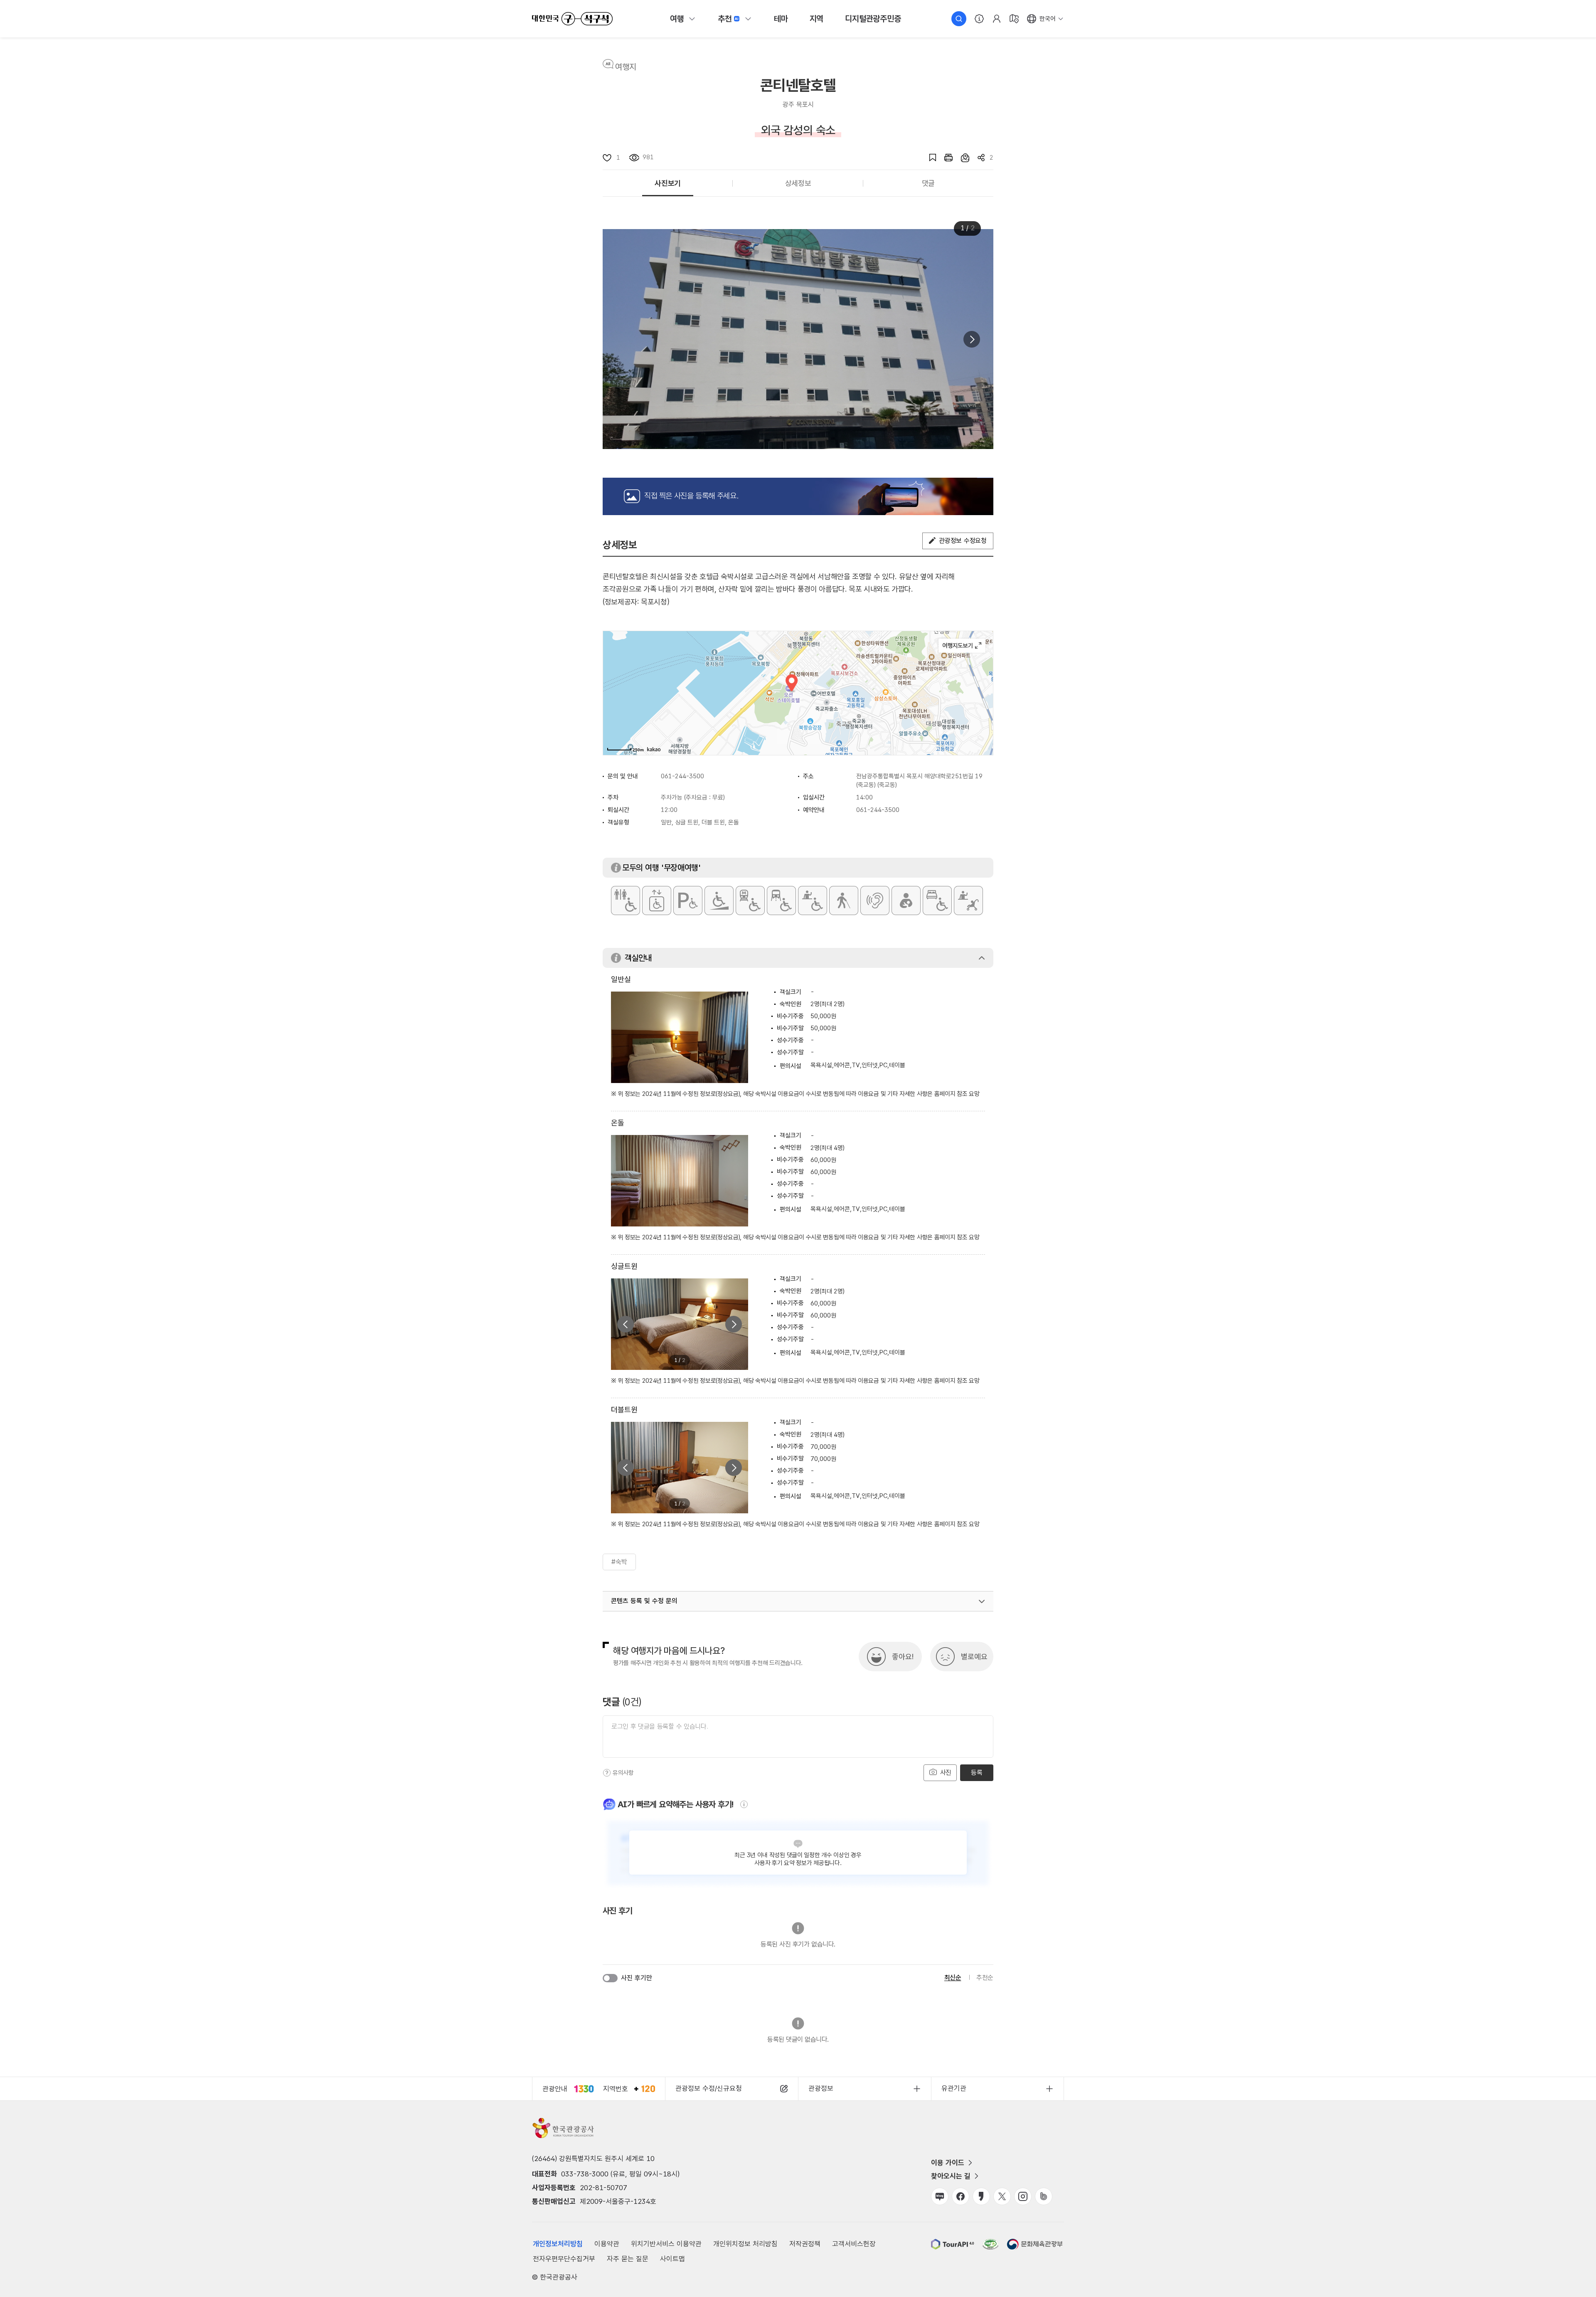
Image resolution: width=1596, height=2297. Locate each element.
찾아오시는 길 (951, 2176)
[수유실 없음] (906, 901)
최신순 (953, 1977)
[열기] (982, 1601)
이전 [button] (626, 1324)
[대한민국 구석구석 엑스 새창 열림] (1002, 2196)
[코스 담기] (961, 158)
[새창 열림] (944, 158)
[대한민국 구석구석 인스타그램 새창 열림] (1023, 2196)
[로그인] (997, 19)
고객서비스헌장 (854, 2244)
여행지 (626, 67)
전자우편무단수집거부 (564, 2259)
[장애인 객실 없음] (937, 901)
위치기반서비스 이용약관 (666, 2244)
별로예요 (974, 1657)
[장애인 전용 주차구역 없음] (688, 901)
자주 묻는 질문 (628, 2259)
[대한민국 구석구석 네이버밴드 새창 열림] (1044, 2196)
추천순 (985, 1977)
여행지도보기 (962, 646)
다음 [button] (972, 339)
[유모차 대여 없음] (968, 901)
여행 (677, 19)
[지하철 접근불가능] (750, 901)
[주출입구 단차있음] (719, 901)
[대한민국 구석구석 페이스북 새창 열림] (961, 2196)
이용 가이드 (948, 2163)
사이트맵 (672, 2259)
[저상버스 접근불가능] (781, 901)
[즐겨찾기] (929, 158)
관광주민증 (873, 19)
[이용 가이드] (979, 19)
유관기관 (954, 2088)
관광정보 (821, 2088)
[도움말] (607, 1773)
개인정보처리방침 (558, 2244)
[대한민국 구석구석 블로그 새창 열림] (940, 2196)
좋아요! (903, 1657)
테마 (781, 19)
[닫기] (982, 958)
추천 (725, 19)
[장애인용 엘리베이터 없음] (657, 901)
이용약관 (607, 2244)
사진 (945, 1773)
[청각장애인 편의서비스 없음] (875, 901)
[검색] (959, 19)
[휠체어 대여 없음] (813, 901)
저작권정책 (805, 2244)
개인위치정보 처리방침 (745, 2244)
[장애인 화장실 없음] (626, 901)
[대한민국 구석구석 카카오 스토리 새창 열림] (981, 2196)
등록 (977, 1773)
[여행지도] (1014, 19)
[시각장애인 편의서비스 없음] (844, 901)
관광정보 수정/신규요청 (709, 2088)
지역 (817, 19)
